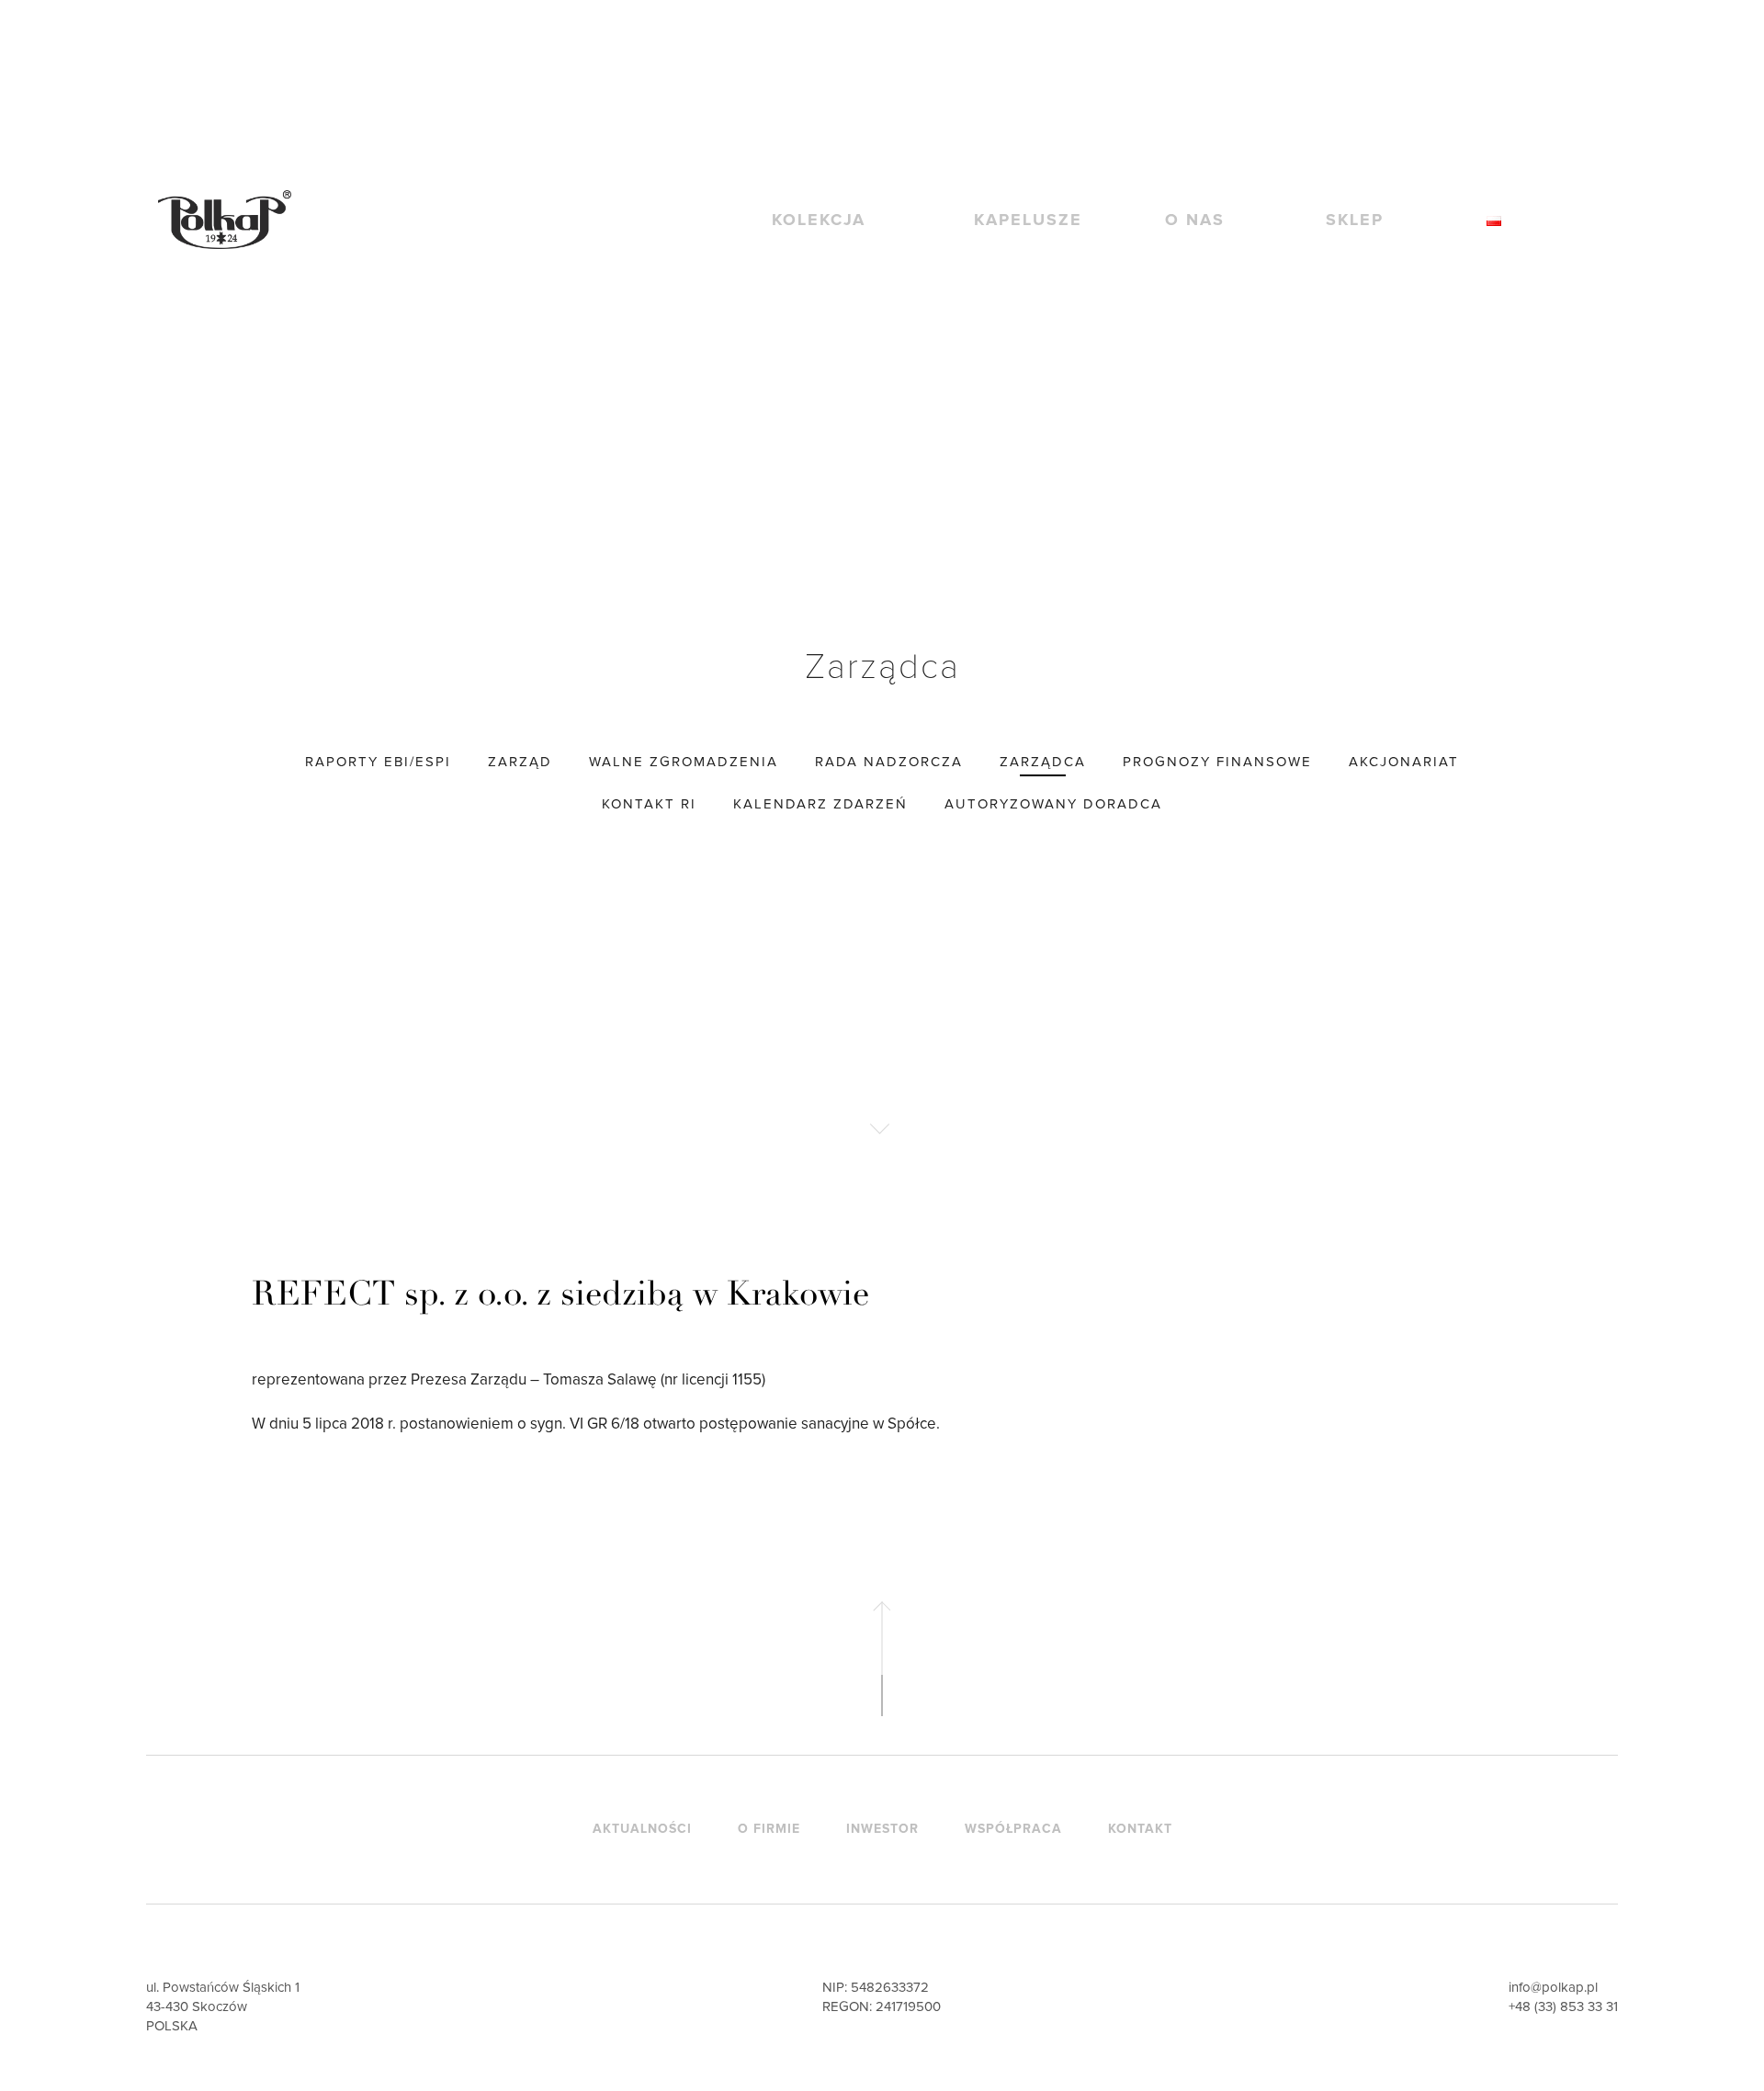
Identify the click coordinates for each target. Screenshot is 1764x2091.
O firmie (769, 1829)
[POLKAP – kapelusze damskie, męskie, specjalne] (225, 219)
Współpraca (1013, 1829)
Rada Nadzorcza (889, 762)
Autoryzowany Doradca (1053, 804)
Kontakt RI (649, 804)
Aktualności (642, 1829)
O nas (1195, 220)
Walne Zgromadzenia (684, 762)
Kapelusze (1028, 220)
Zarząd (520, 762)
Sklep (1355, 220)
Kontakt (1140, 1829)
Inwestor (882, 1829)
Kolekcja (819, 220)
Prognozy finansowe (1217, 762)
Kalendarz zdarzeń (820, 804)
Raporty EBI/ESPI (378, 762)
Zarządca (1043, 762)
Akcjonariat (1404, 762)
